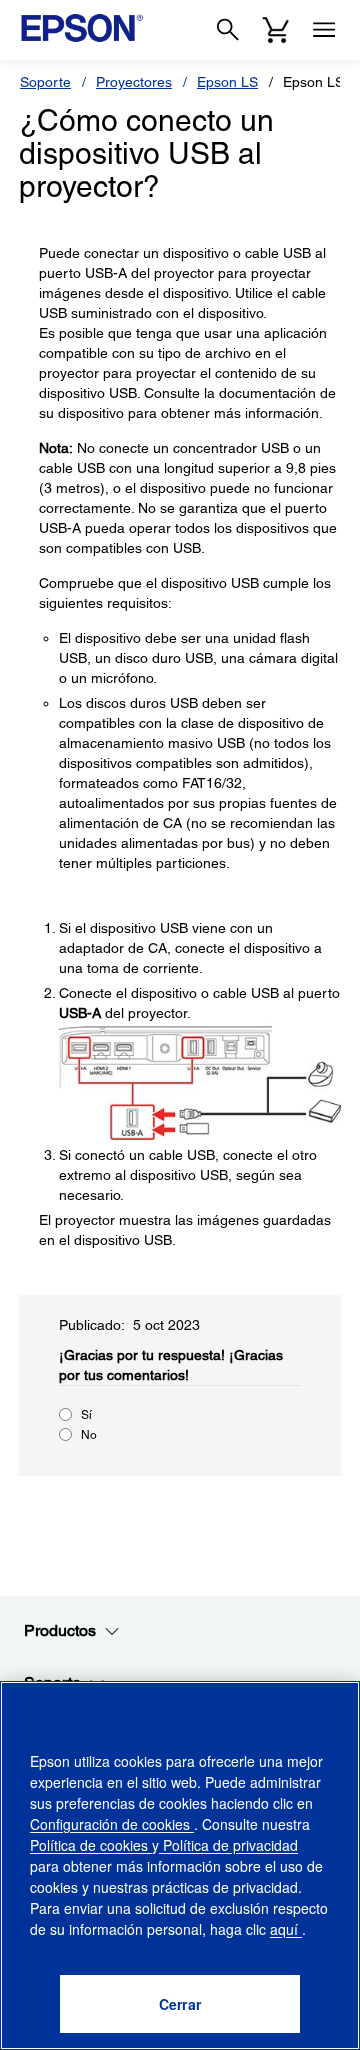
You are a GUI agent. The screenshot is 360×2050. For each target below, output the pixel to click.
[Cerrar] (180, 2004)
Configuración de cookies (112, 1824)
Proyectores (134, 82)
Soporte (45, 82)
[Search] (228, 30)
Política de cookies (91, 1845)
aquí (286, 1929)
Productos (60, 1630)
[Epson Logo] (82, 28)
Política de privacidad (228, 1845)
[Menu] (324, 30)
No (89, 1435)
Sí (86, 1415)
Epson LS (227, 82)
